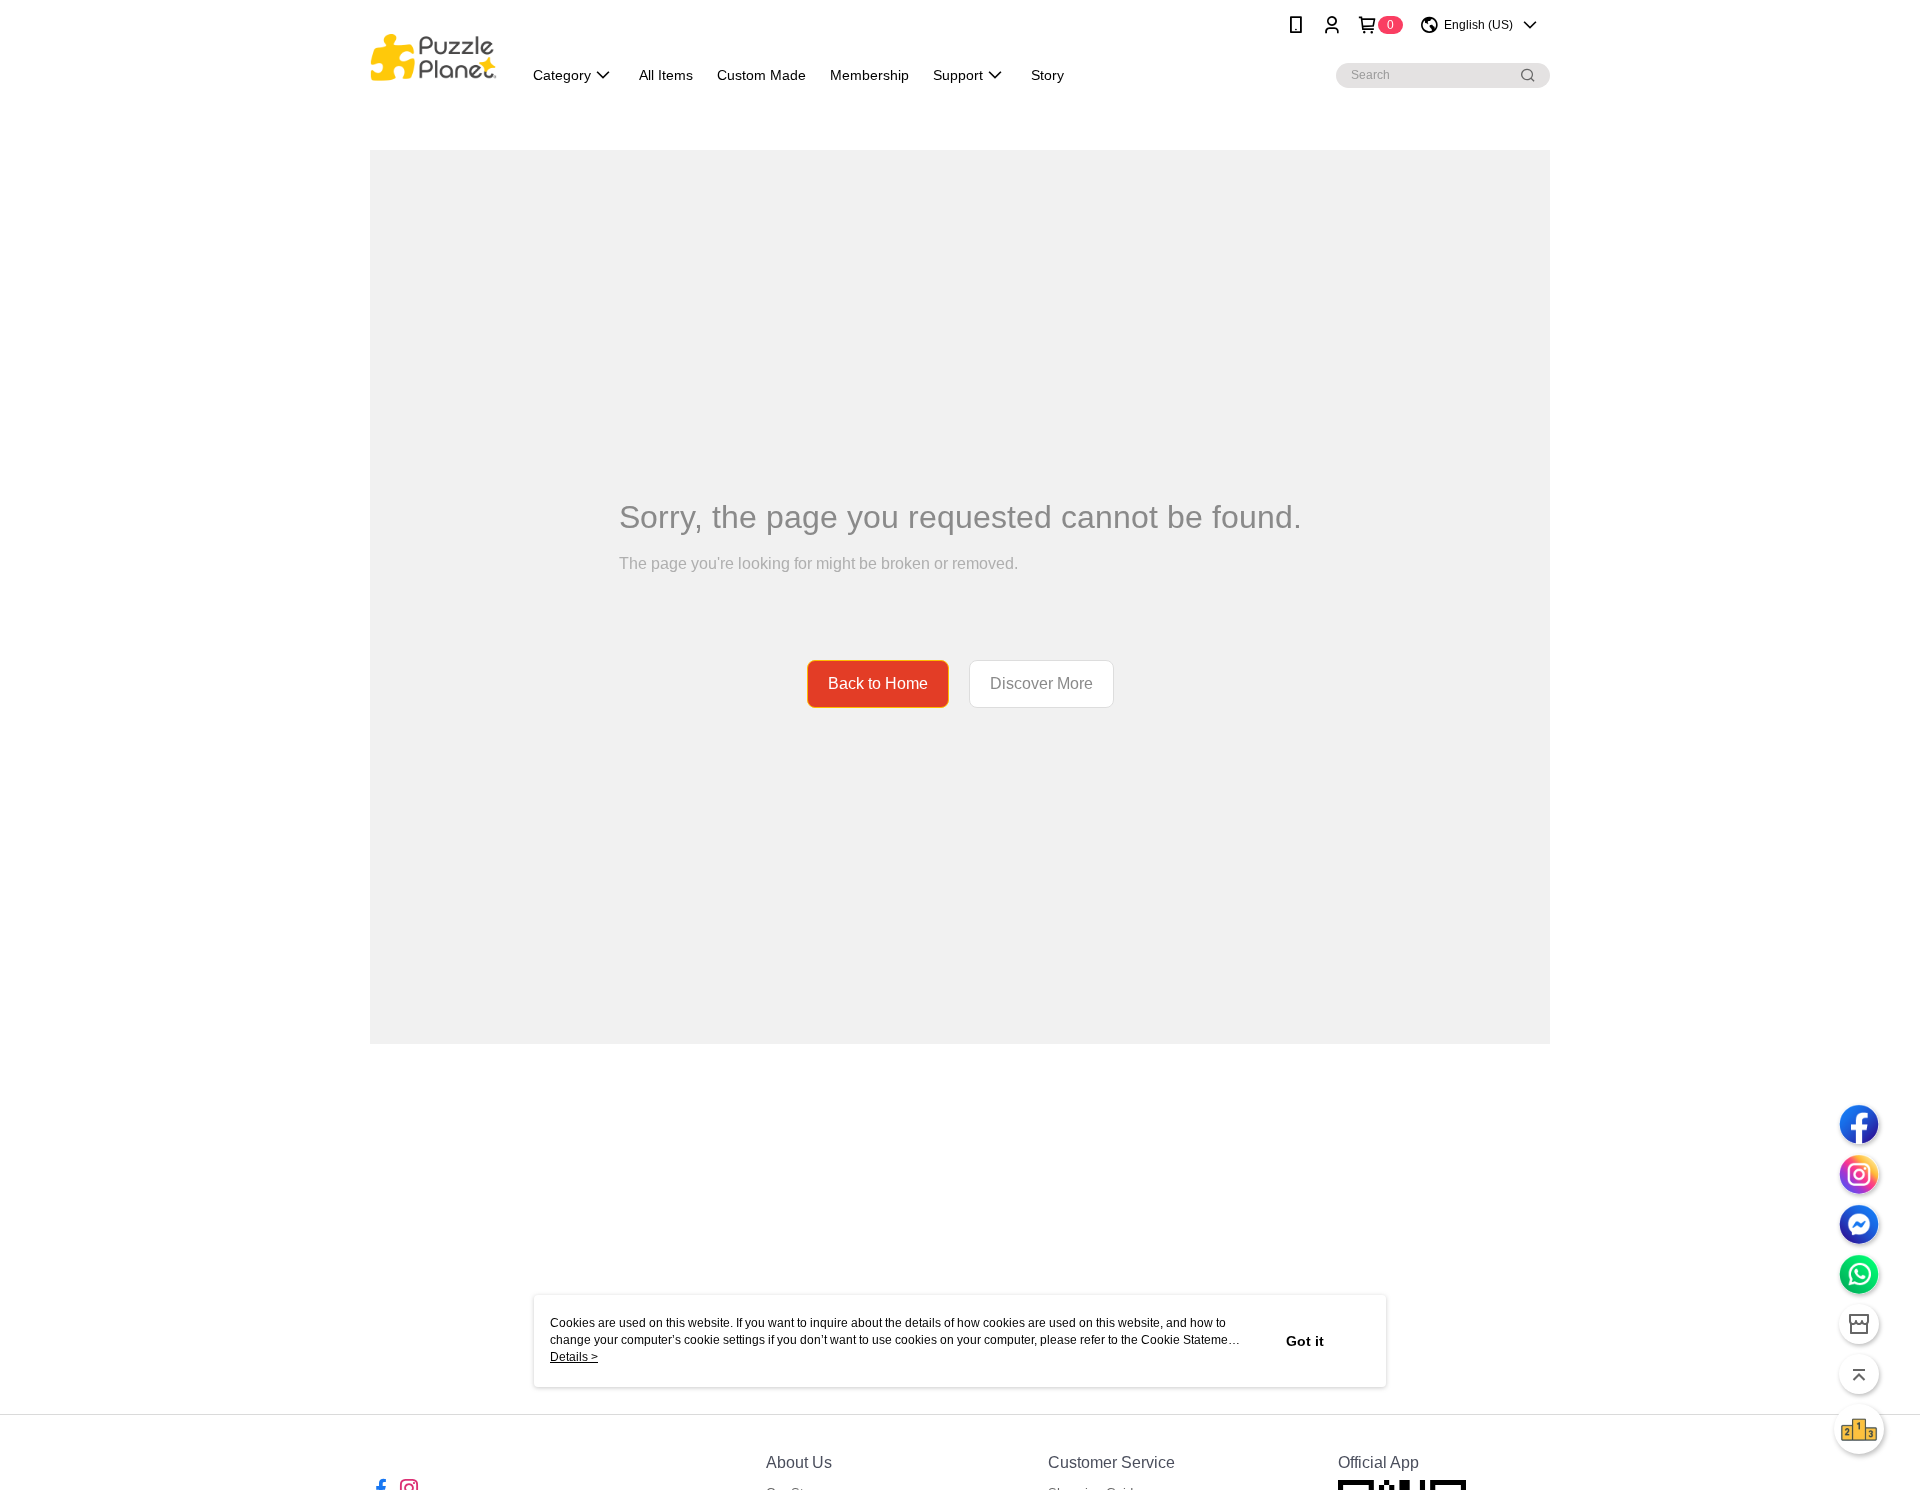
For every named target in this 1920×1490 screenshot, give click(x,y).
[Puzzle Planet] (433, 52)
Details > (574, 1357)
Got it (1305, 1341)
